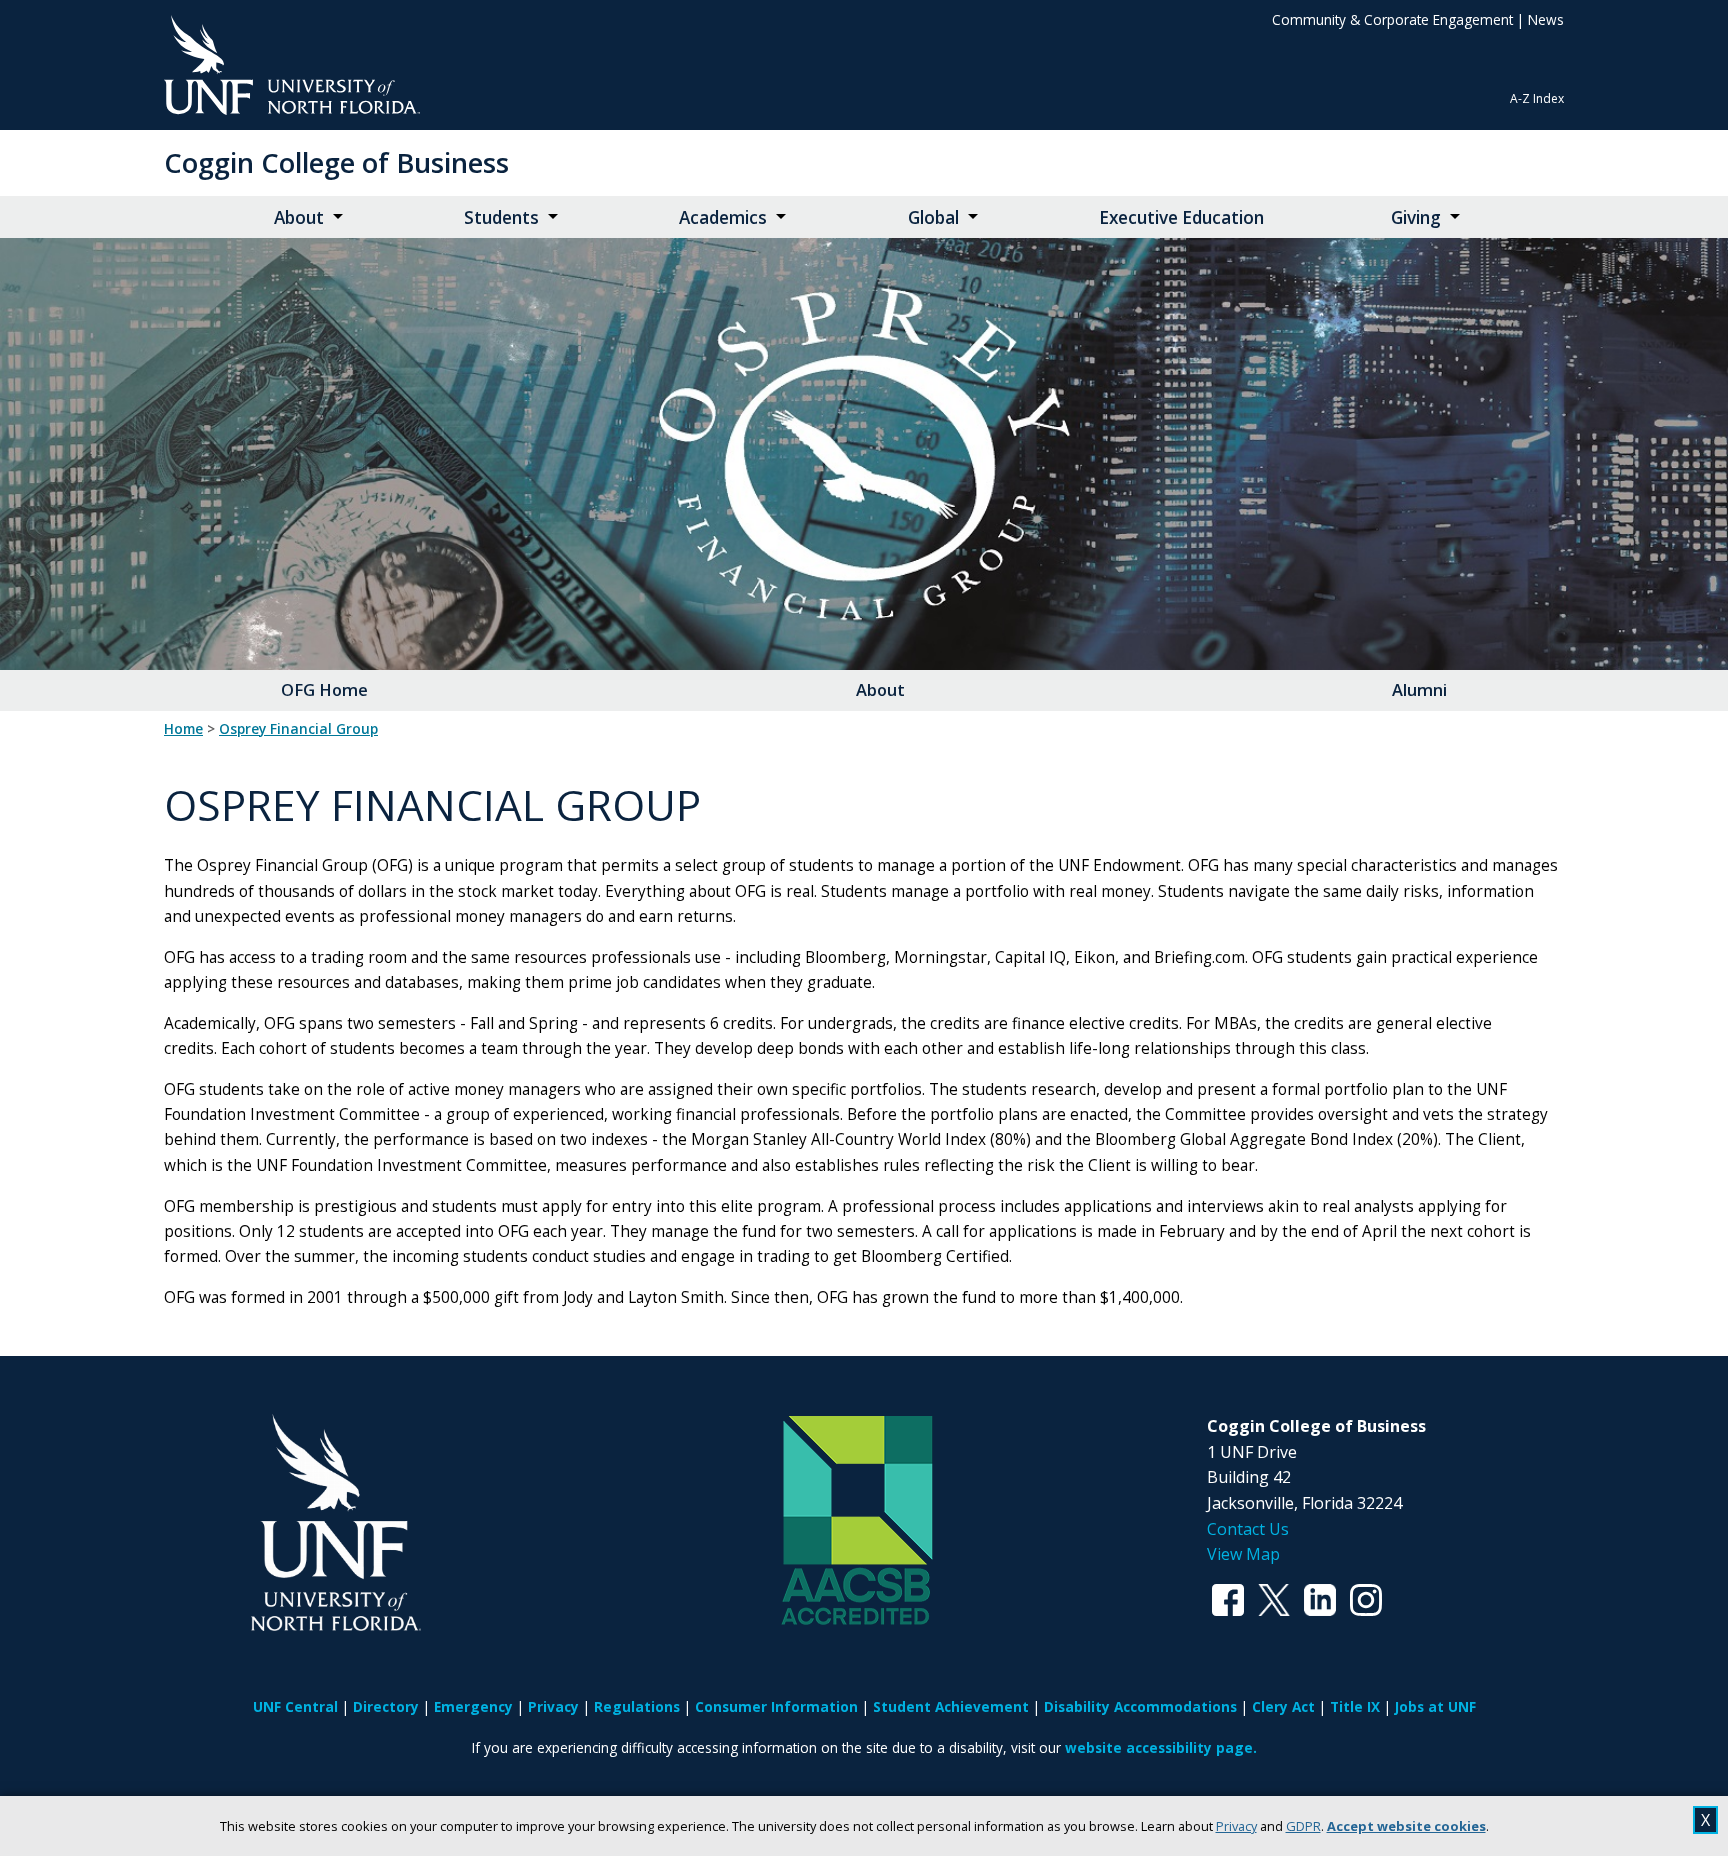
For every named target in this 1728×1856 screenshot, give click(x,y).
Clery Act (1283, 1706)
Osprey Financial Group (298, 729)
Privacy (1236, 1826)
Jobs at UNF (1435, 1706)
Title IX (1355, 1706)
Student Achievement (951, 1706)
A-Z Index (1537, 98)
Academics (723, 217)
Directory (386, 1706)
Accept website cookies (1406, 1826)
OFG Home (324, 689)
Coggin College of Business (336, 162)
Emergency (473, 1706)
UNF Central (295, 1706)
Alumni (1419, 689)
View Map (1243, 1554)
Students (501, 217)
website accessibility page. (1161, 1747)
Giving (1416, 217)
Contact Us (1248, 1529)
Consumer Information (776, 1706)
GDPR (1303, 1826)
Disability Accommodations (1140, 1706)
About (299, 217)
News (1546, 19)
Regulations (637, 1706)
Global (933, 217)
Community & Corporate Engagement (1392, 19)
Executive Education (1181, 217)
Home (183, 729)
